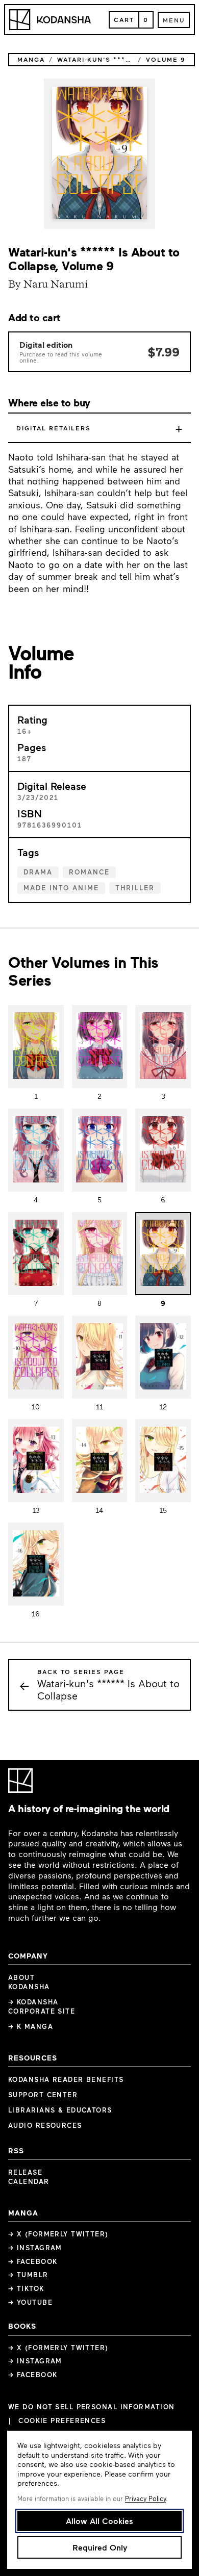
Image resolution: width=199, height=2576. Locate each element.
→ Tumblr (28, 2275)
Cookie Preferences (62, 2421)
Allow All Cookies (99, 2521)
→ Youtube (30, 2302)
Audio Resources (45, 2125)
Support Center (43, 2095)
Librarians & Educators (60, 2110)
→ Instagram (35, 2248)
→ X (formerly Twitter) (58, 2234)
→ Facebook (33, 2261)
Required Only (100, 2547)
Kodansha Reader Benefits (66, 2079)
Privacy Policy (145, 2498)
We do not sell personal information (91, 2407)
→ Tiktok (26, 2288)
